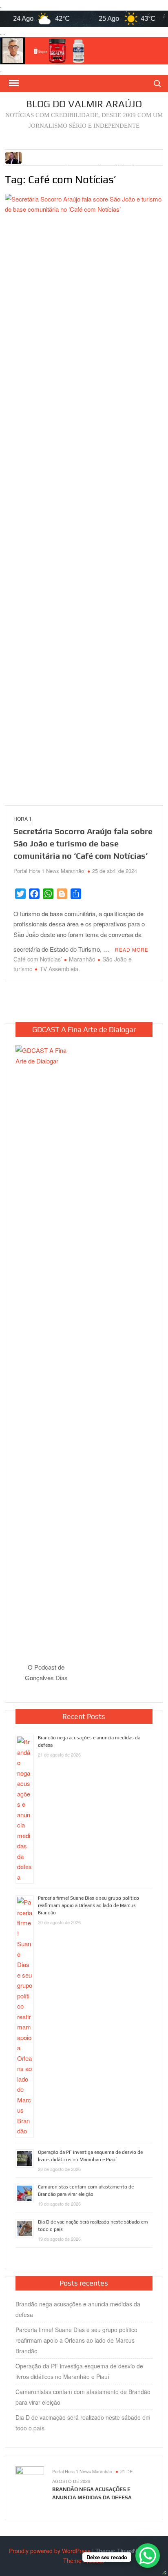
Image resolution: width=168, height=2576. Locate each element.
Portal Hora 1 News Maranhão (49, 871)
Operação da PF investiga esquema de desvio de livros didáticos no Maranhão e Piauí (79, 2371)
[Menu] (13, 83)
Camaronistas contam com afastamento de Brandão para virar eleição (83, 2397)
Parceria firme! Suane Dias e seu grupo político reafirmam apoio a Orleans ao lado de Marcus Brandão (88, 1905)
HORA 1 (23, 818)
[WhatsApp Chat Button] (148, 2556)
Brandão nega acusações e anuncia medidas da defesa (78, 2309)
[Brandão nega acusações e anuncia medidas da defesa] (14, 156)
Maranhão (82, 959)
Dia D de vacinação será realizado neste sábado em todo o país (83, 2423)
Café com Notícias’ (38, 959)
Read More (132, 949)
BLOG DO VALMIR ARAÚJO (84, 104)
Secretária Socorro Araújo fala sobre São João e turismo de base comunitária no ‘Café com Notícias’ (83, 843)
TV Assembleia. (60, 969)
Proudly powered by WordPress (50, 2551)
